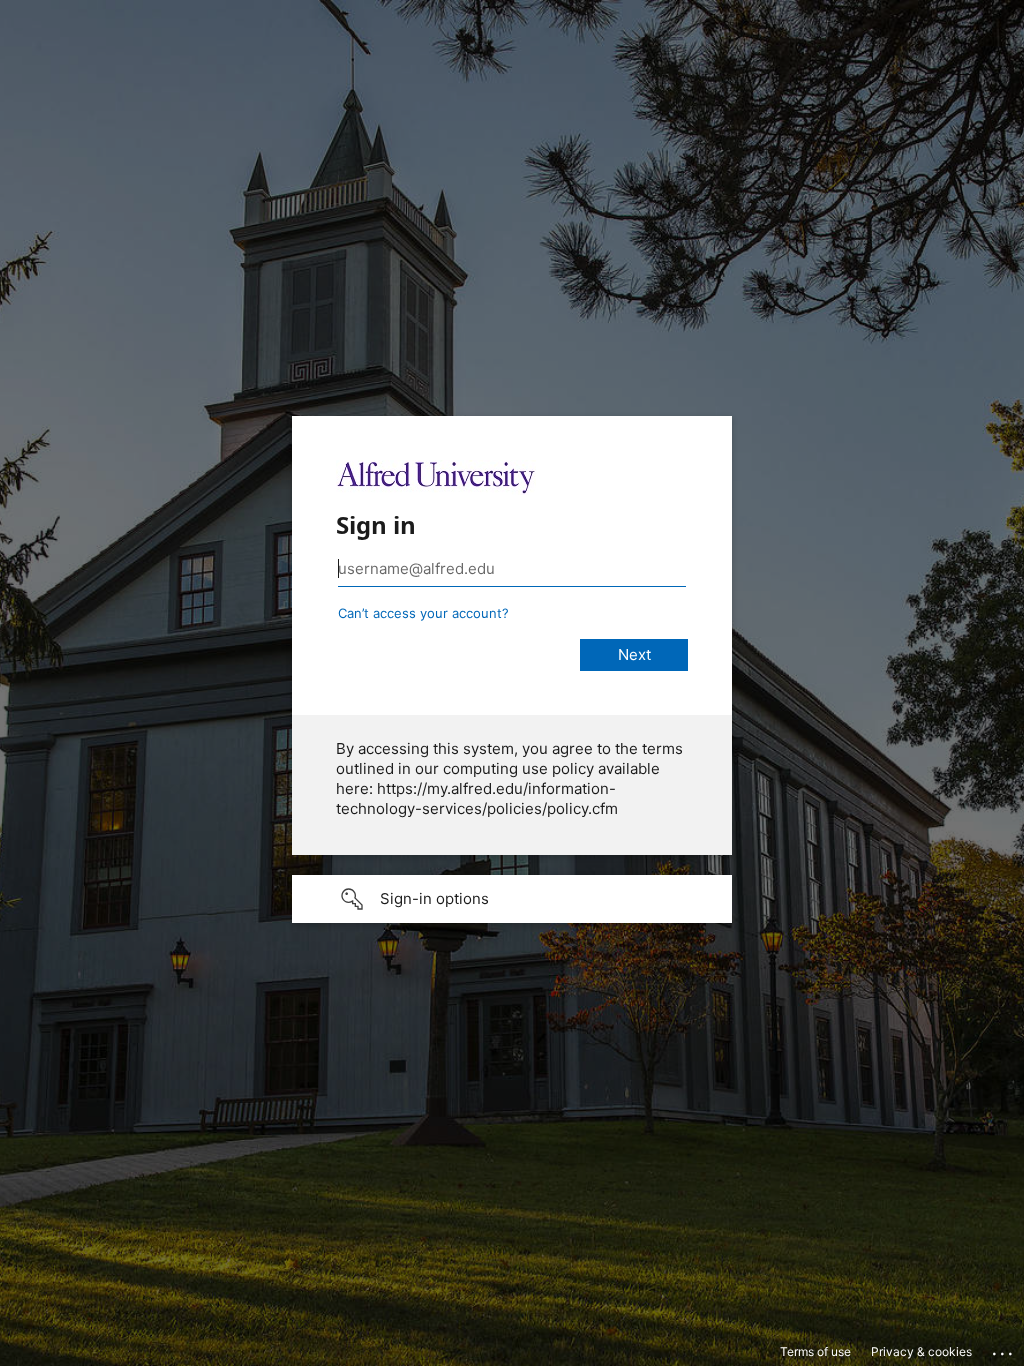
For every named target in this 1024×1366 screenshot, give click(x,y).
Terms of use (815, 1351)
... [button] (1004, 1349)
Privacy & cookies (921, 1351)
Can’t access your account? (423, 613)
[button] (512, 899)
